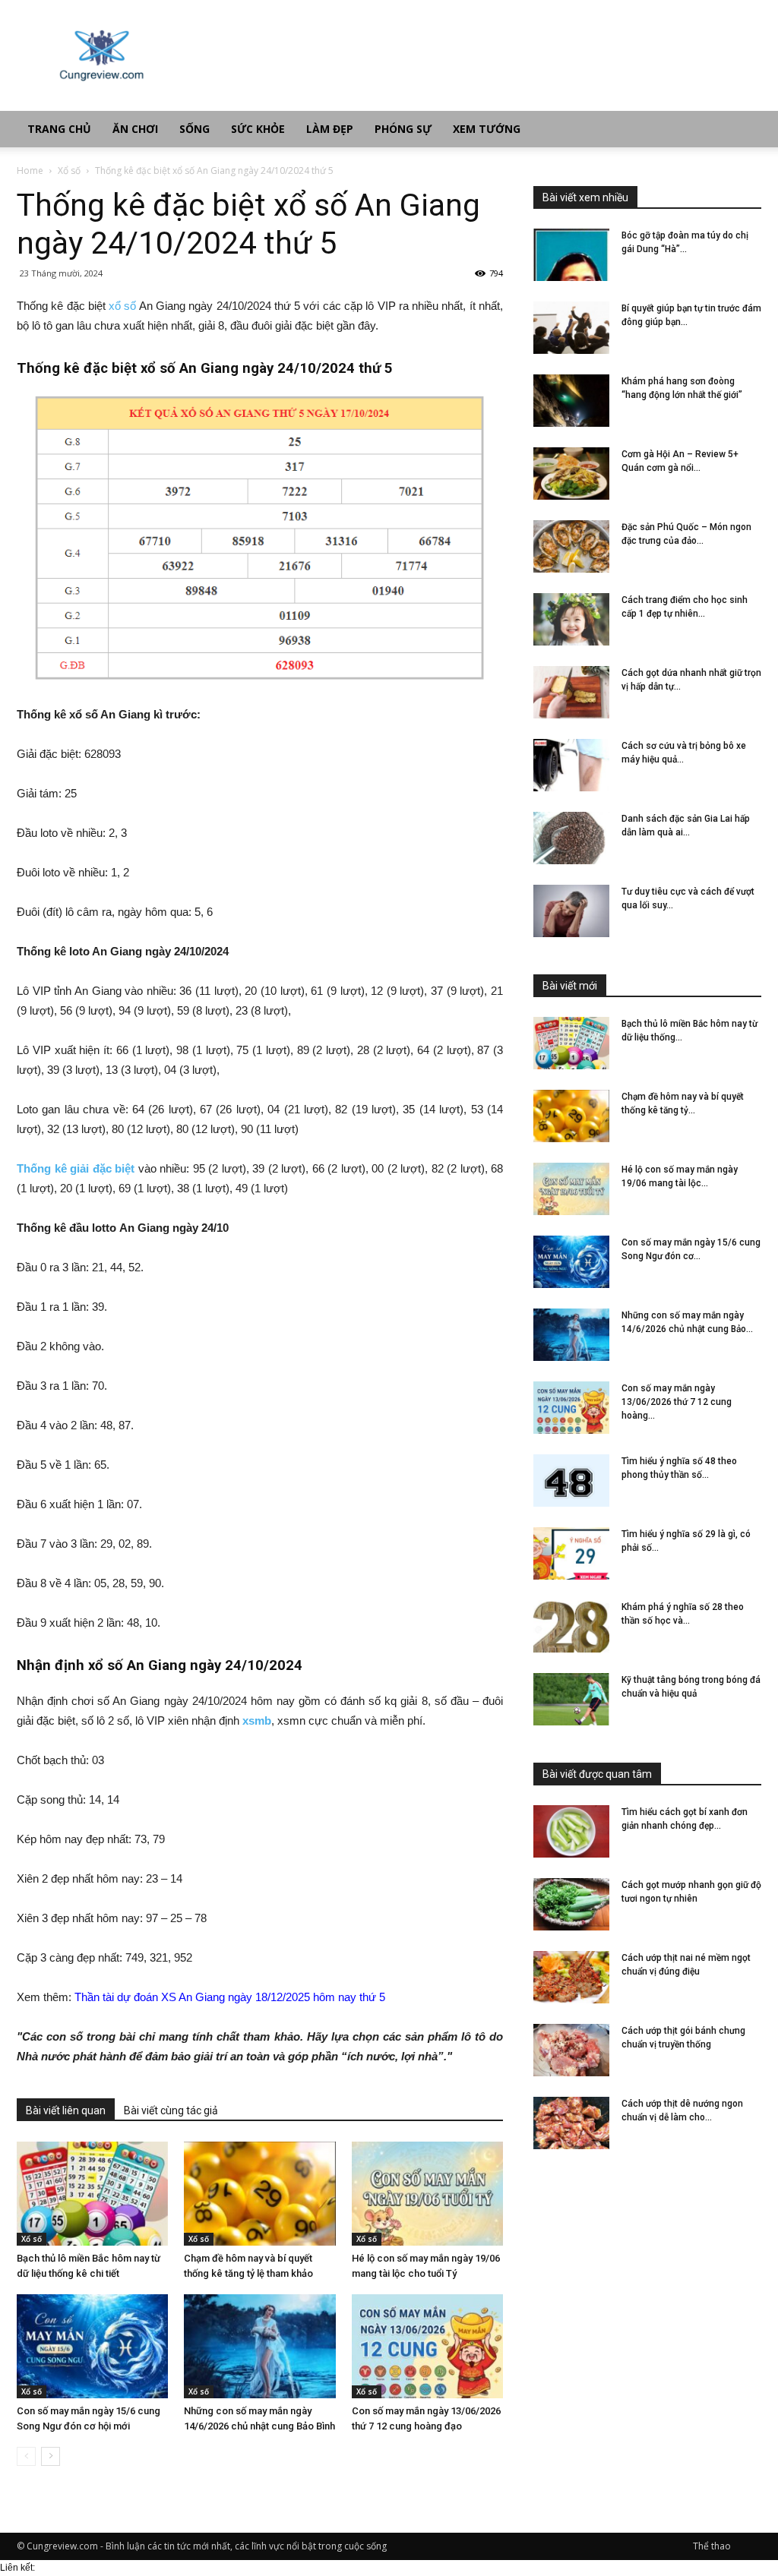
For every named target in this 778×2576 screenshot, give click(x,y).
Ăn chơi (135, 129)
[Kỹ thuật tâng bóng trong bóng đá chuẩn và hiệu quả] (571, 1699)
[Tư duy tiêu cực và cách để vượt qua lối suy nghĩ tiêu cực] (571, 911)
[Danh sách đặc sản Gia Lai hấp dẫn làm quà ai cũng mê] (571, 838)
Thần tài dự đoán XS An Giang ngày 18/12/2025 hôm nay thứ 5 (230, 1997)
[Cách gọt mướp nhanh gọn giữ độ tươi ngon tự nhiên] (571, 1904)
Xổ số (69, 170)
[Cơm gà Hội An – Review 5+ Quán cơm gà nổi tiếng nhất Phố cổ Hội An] (571, 474)
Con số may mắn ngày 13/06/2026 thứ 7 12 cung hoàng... (677, 1402)
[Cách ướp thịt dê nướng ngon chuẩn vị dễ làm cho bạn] (571, 2123)
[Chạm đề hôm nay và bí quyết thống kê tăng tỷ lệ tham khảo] (259, 2194)
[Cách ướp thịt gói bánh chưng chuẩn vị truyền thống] (571, 2050)
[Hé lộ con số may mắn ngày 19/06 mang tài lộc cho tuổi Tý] (427, 2194)
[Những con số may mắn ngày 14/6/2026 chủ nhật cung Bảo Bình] (259, 2346)
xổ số (122, 306)
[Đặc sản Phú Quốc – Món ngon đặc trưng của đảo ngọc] (571, 546)
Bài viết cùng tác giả (171, 2110)
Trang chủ (59, 129)
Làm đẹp (330, 129)
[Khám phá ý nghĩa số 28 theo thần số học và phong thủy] (571, 1626)
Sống (194, 129)
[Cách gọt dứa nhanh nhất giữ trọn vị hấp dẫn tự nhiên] (571, 692)
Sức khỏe (258, 129)
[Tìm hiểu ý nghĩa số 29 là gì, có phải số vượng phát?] (571, 1553)
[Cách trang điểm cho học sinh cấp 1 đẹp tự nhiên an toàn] (571, 619)
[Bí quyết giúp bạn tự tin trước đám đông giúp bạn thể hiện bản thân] (571, 328)
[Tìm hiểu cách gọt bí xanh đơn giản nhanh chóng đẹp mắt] (571, 1831)
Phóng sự (403, 129)
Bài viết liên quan (66, 2110)
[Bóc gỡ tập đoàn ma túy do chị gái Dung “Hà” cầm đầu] (571, 255)
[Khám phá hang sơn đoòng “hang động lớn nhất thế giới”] (571, 401)
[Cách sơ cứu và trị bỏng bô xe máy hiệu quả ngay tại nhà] (571, 765)
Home (30, 170)
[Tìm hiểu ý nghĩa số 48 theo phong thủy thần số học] (571, 1481)
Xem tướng (487, 129)
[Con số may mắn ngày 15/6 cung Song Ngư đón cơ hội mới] (92, 2346)
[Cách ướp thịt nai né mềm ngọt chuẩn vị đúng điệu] (571, 1977)
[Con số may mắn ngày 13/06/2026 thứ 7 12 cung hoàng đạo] (427, 2346)
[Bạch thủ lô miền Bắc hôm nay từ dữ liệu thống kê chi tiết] (92, 2194)
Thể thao (712, 2546)
